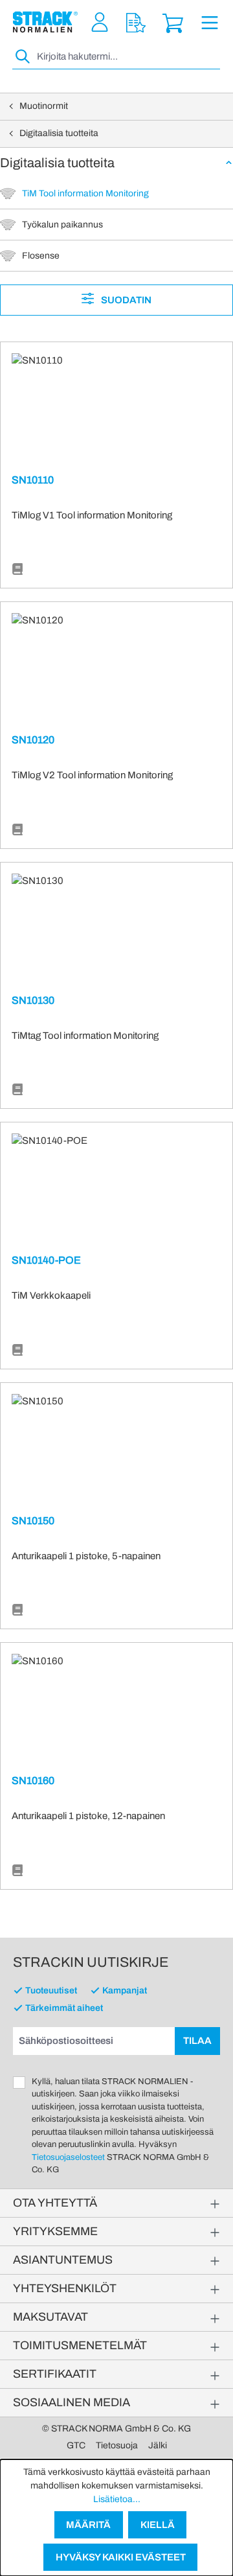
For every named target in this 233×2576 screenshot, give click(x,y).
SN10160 (33, 1781)
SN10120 (33, 740)
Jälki (158, 2445)
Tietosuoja (117, 2445)
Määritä (88, 2525)
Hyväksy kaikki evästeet (121, 2557)
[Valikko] (210, 22)
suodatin (125, 300)
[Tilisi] (100, 22)
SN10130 (33, 1000)
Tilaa (197, 2041)
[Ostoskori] (173, 22)
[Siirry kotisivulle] (45, 22)
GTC (76, 2445)
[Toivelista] (136, 22)
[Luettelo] (17, 570)
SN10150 (33, 1521)
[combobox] (127, 57)
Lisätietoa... (117, 2499)
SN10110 (33, 480)
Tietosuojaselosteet (68, 2157)
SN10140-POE (46, 1260)
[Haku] (23, 57)
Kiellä (158, 2525)
